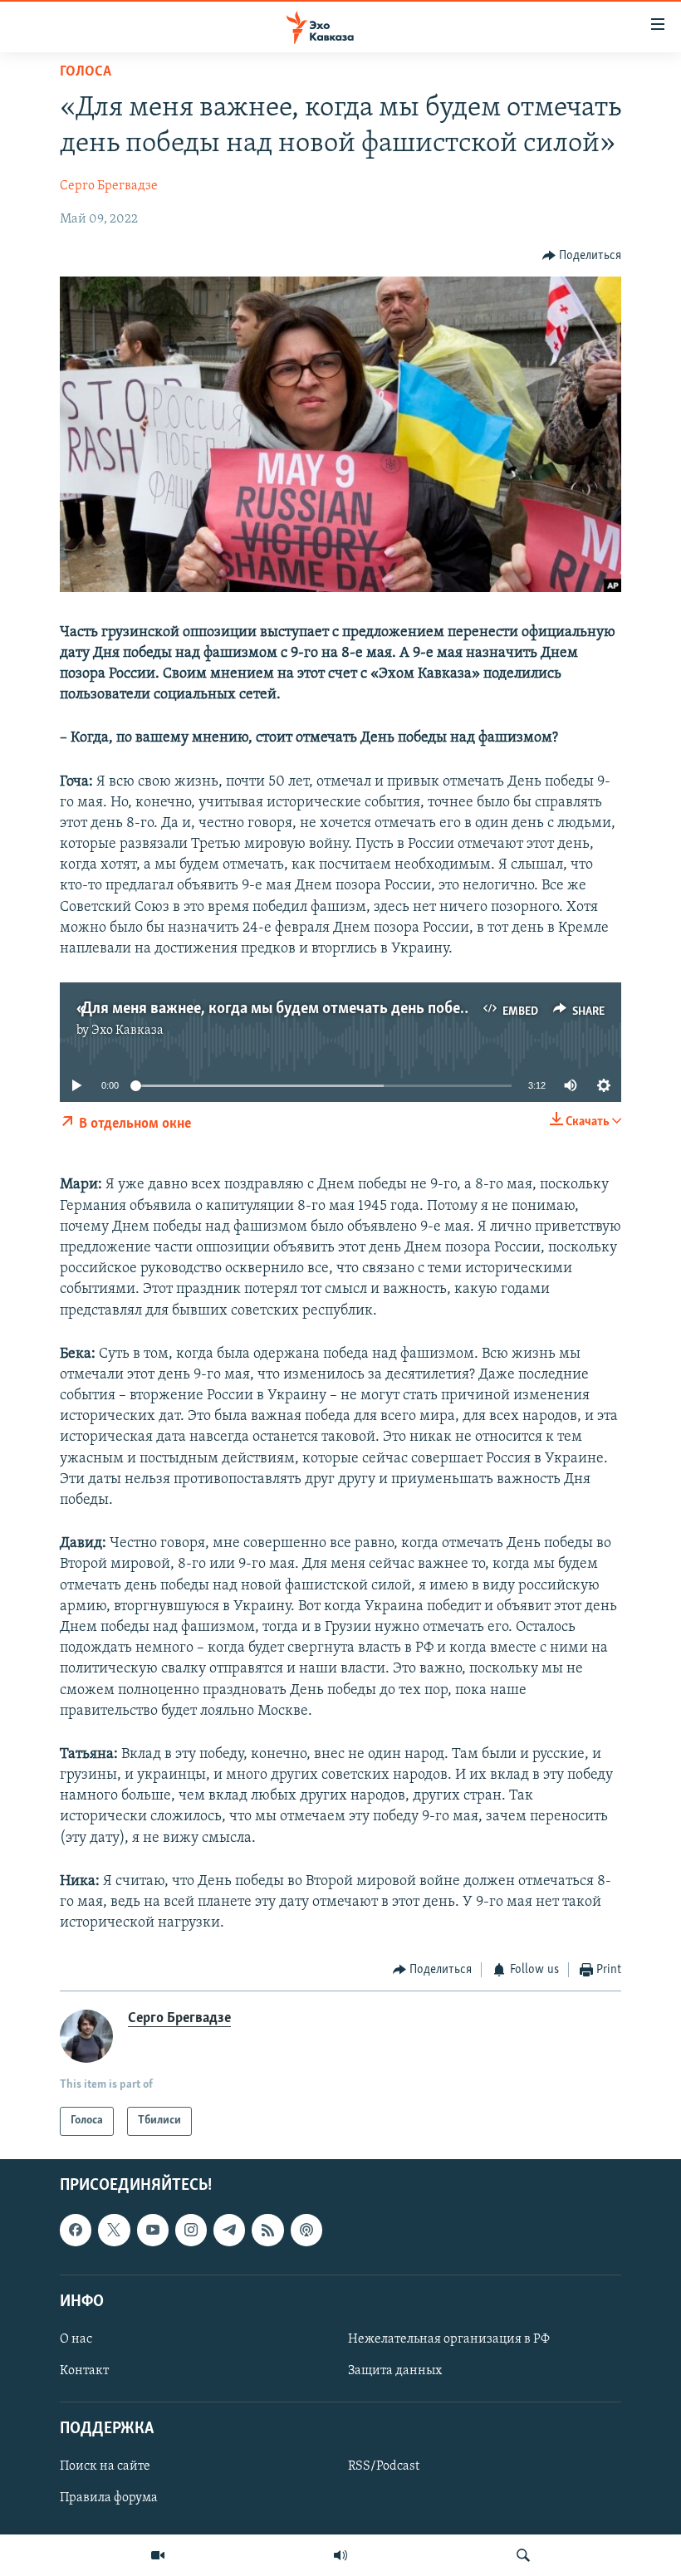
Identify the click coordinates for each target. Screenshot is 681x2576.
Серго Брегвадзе (109, 186)
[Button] (582, 256)
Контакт (84, 2371)
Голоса (86, 72)
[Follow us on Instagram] (191, 2230)
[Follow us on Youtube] (153, 2230)
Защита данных (395, 2371)
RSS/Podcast (384, 2466)
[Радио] (340, 2555)
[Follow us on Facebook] (76, 2230)
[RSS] (267, 2230)
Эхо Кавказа (127, 1031)
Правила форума (109, 2498)
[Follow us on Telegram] (229, 2230)
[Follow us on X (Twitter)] (114, 2230)
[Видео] (158, 2555)
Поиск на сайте (105, 2466)
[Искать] (523, 2555)
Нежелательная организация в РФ (449, 2339)
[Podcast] (306, 2230)
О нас (76, 2339)
